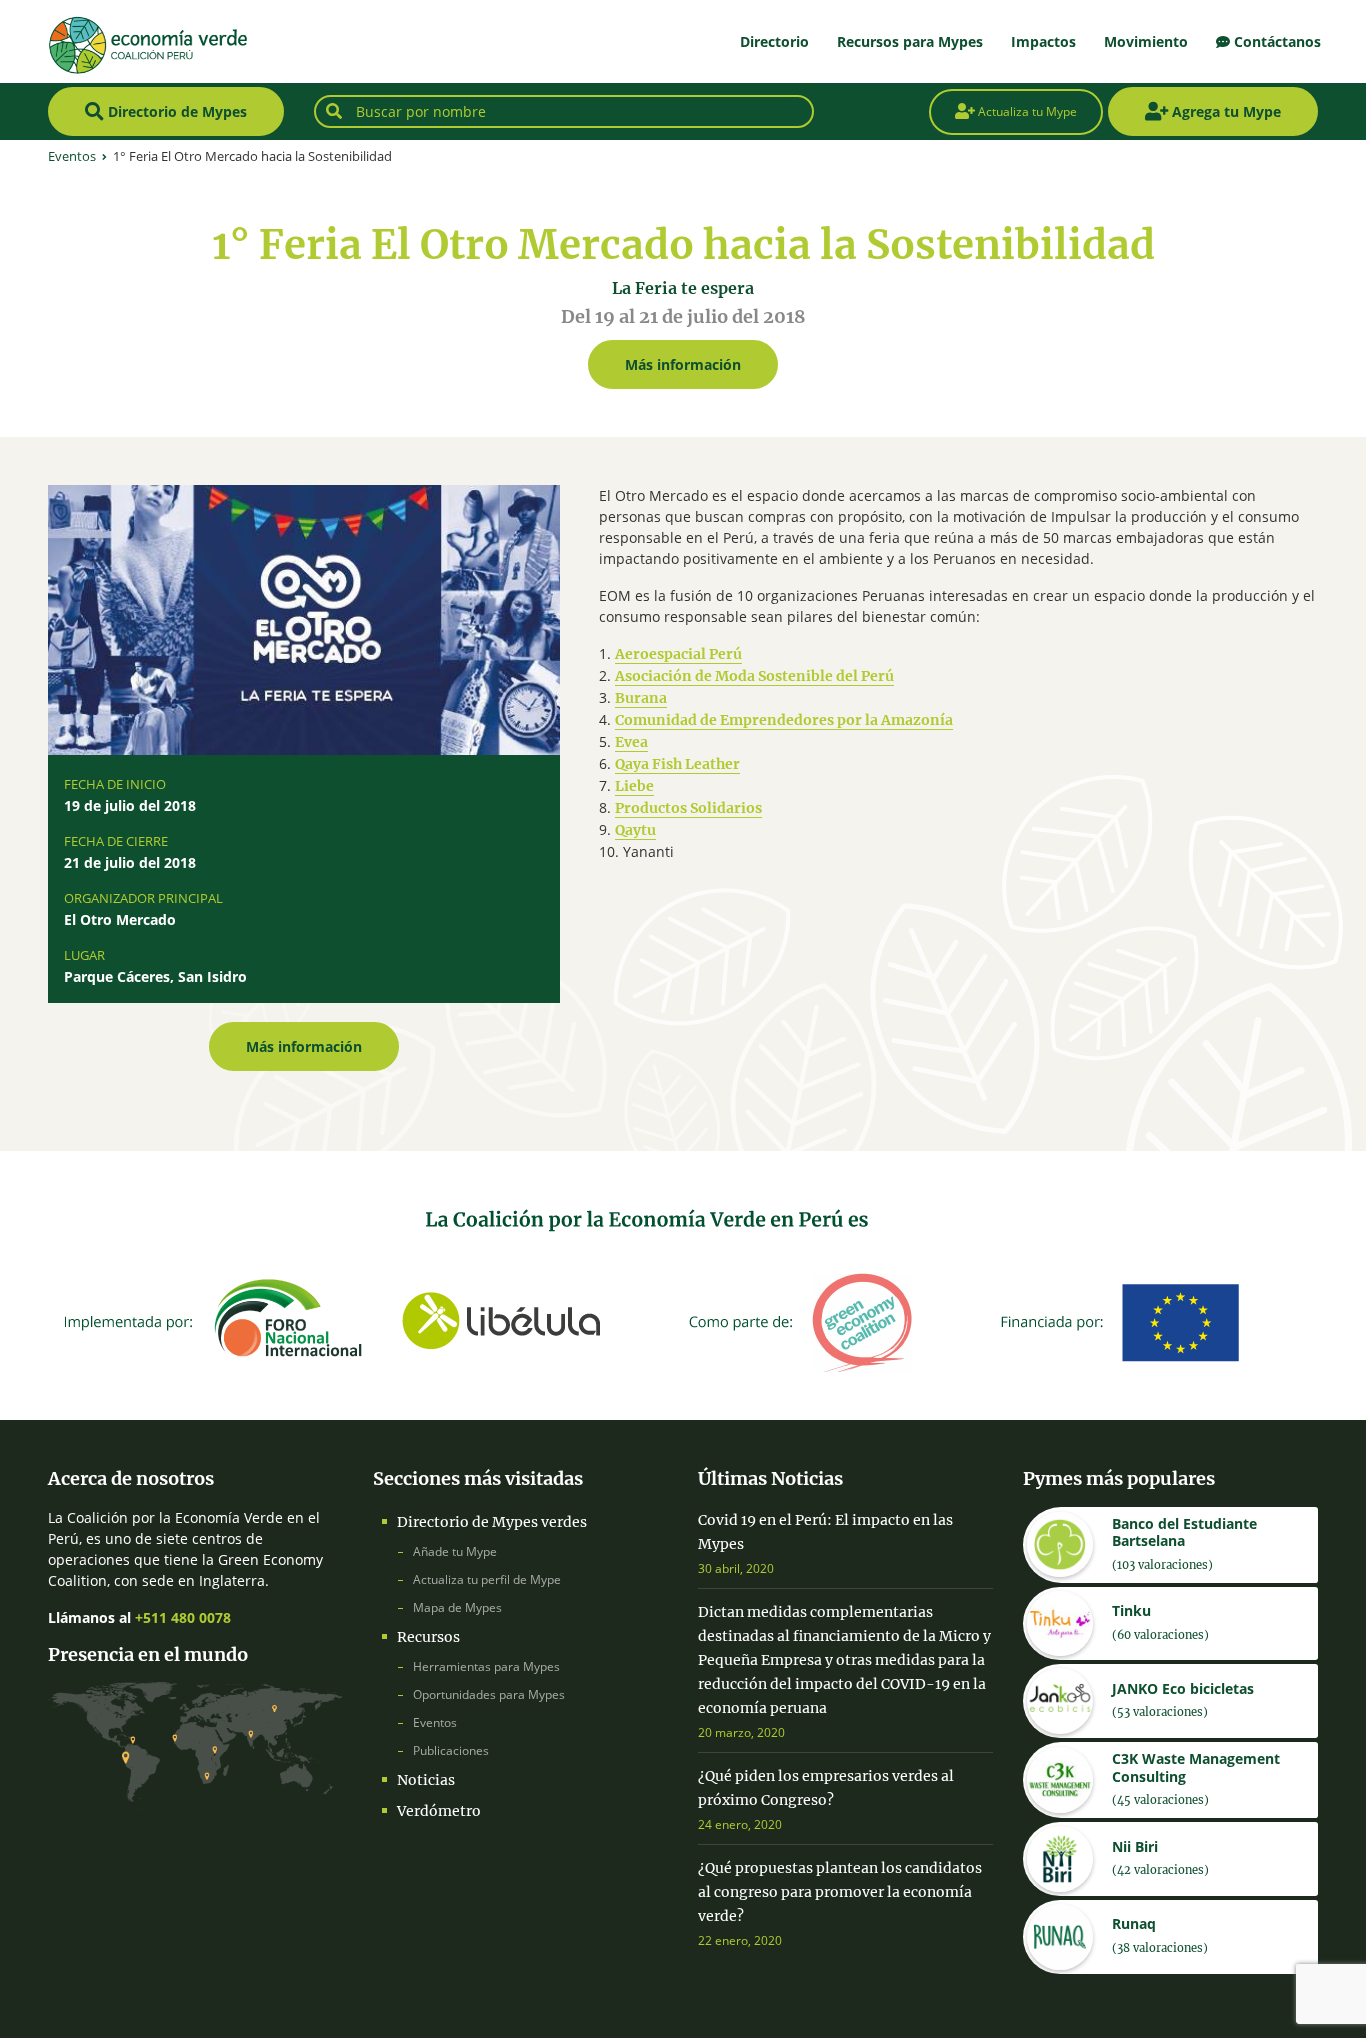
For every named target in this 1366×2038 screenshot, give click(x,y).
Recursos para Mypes (910, 41)
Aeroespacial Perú (678, 654)
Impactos (1043, 41)
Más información (683, 364)
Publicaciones (451, 1750)
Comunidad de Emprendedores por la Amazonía (784, 720)
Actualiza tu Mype (1026, 111)
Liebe (634, 786)
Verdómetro (439, 1811)
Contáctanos (1275, 41)
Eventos (435, 1722)
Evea (631, 742)
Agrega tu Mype (1224, 111)
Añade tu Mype (455, 1551)
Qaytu (635, 830)
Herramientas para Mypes (486, 1666)
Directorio (774, 41)
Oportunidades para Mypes (489, 1694)
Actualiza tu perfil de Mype (487, 1579)
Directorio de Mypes (175, 111)
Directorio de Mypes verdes (492, 1522)
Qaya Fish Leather (677, 764)
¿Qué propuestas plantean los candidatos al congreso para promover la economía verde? (840, 1892)
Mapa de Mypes (457, 1607)
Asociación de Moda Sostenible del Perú (754, 676)
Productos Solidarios (688, 808)
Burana (641, 698)
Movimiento (1146, 41)
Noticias (426, 1780)
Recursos (428, 1637)
